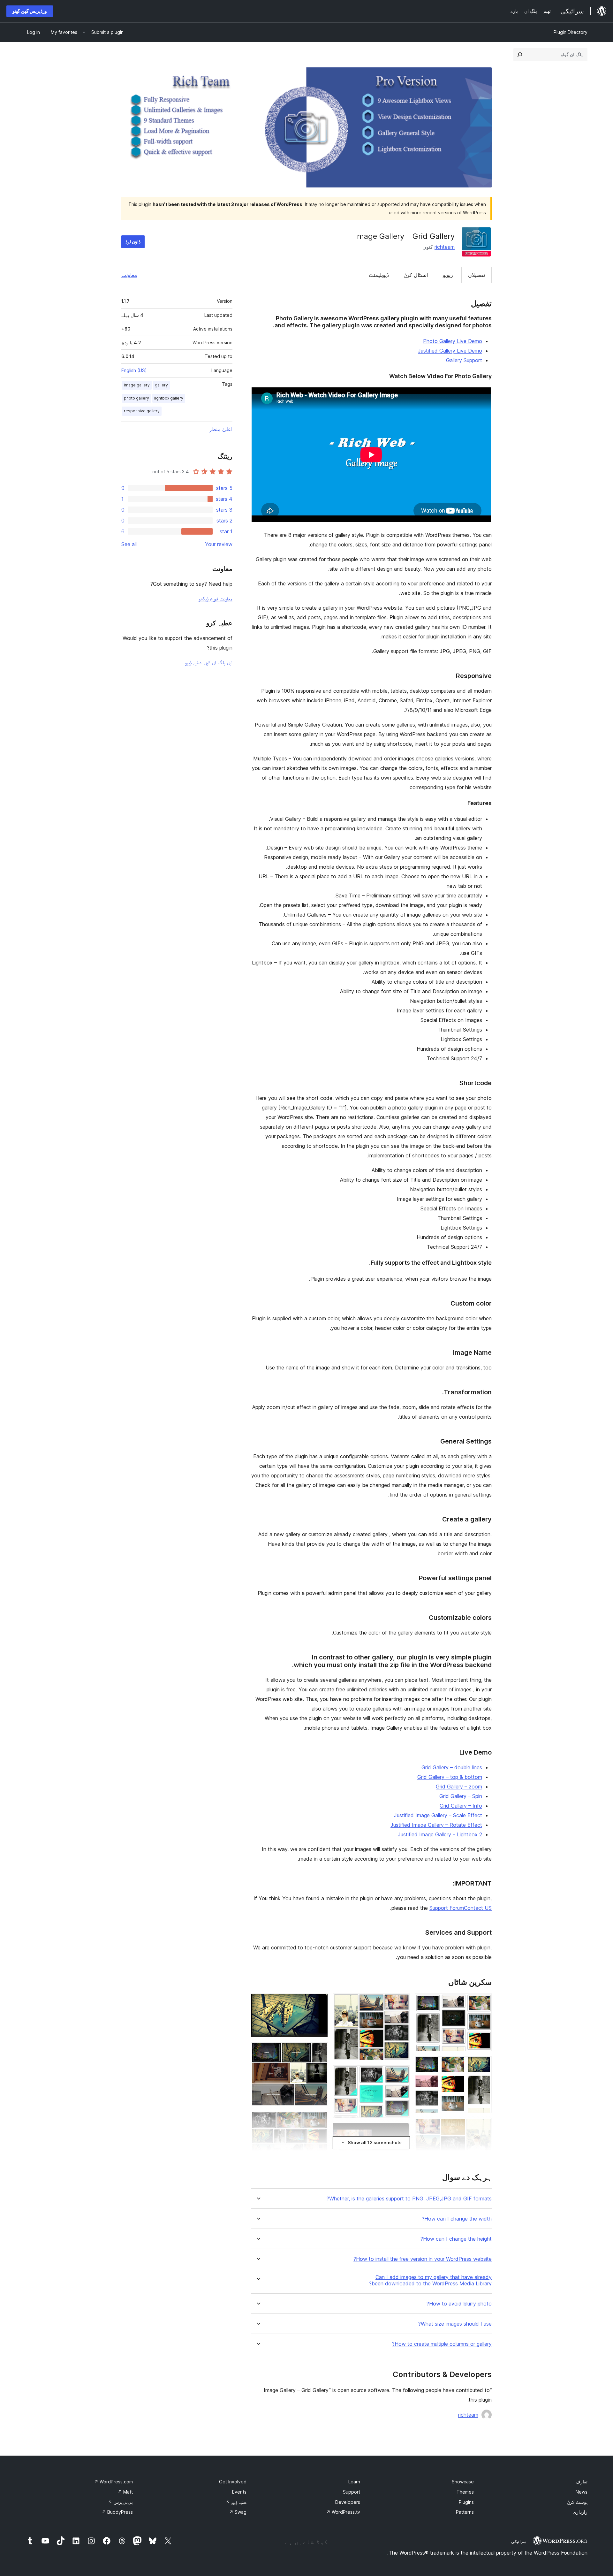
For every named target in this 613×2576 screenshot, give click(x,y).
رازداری (580, 2512)
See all (129, 544)
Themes (465, 2492)
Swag (238, 2512)
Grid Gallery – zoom (459, 1787)
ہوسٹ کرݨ (577, 2502)
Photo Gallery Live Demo (453, 341)
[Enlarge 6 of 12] (401, 2074)
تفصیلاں (477, 275)
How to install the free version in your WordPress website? (423, 2259)
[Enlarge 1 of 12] (483, 2002)
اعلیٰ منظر (221, 429)
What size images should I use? (455, 2324)
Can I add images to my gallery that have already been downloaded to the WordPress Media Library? (430, 2280)
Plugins (466, 2502)
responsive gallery (142, 411)
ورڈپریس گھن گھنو (30, 11)
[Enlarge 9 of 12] (319, 2002)
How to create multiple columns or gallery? (442, 2344)
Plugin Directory (571, 32)
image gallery (137, 385)
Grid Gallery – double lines (452, 1767)
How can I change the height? (456, 2239)
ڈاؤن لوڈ (133, 242)
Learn (354, 2482)
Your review (219, 544)
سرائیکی (519, 2542)
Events (239, 2492)
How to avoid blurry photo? (459, 2304)
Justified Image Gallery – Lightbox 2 (440, 1834)
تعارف (582, 2482)
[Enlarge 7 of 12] (401, 2131)
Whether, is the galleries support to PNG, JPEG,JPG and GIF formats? (409, 2199)
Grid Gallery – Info (461, 1806)
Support (352, 2492)
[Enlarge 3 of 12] (483, 2127)
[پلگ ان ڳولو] (520, 55)
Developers (348, 2502)
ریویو (448, 275)
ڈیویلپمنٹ (379, 275)
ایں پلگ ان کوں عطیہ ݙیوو (209, 662)
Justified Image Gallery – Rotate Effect (436, 1825)
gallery (161, 385)
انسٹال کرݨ (416, 275)
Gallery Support (464, 360)
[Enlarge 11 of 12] (319, 2120)
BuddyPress (117, 2512)
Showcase (463, 2482)
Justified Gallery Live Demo (450, 351)
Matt (125, 2492)
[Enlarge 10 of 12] (319, 2051)
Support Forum (447, 1908)
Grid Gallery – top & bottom (450, 1777)
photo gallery (136, 398)
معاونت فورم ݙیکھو (216, 598)
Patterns (465, 2512)
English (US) (134, 370)
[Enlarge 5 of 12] (401, 2002)
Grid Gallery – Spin (461, 1796)
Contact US (478, 1908)
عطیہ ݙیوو (236, 2502)
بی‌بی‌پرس (120, 2502)
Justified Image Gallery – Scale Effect (438, 1815)
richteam (445, 247)
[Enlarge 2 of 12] (483, 2065)
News (582, 2492)
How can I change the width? (457, 2219)
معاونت (129, 275)
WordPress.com (114, 2482)
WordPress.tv (343, 2512)
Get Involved (233, 2482)
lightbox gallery (169, 398)
